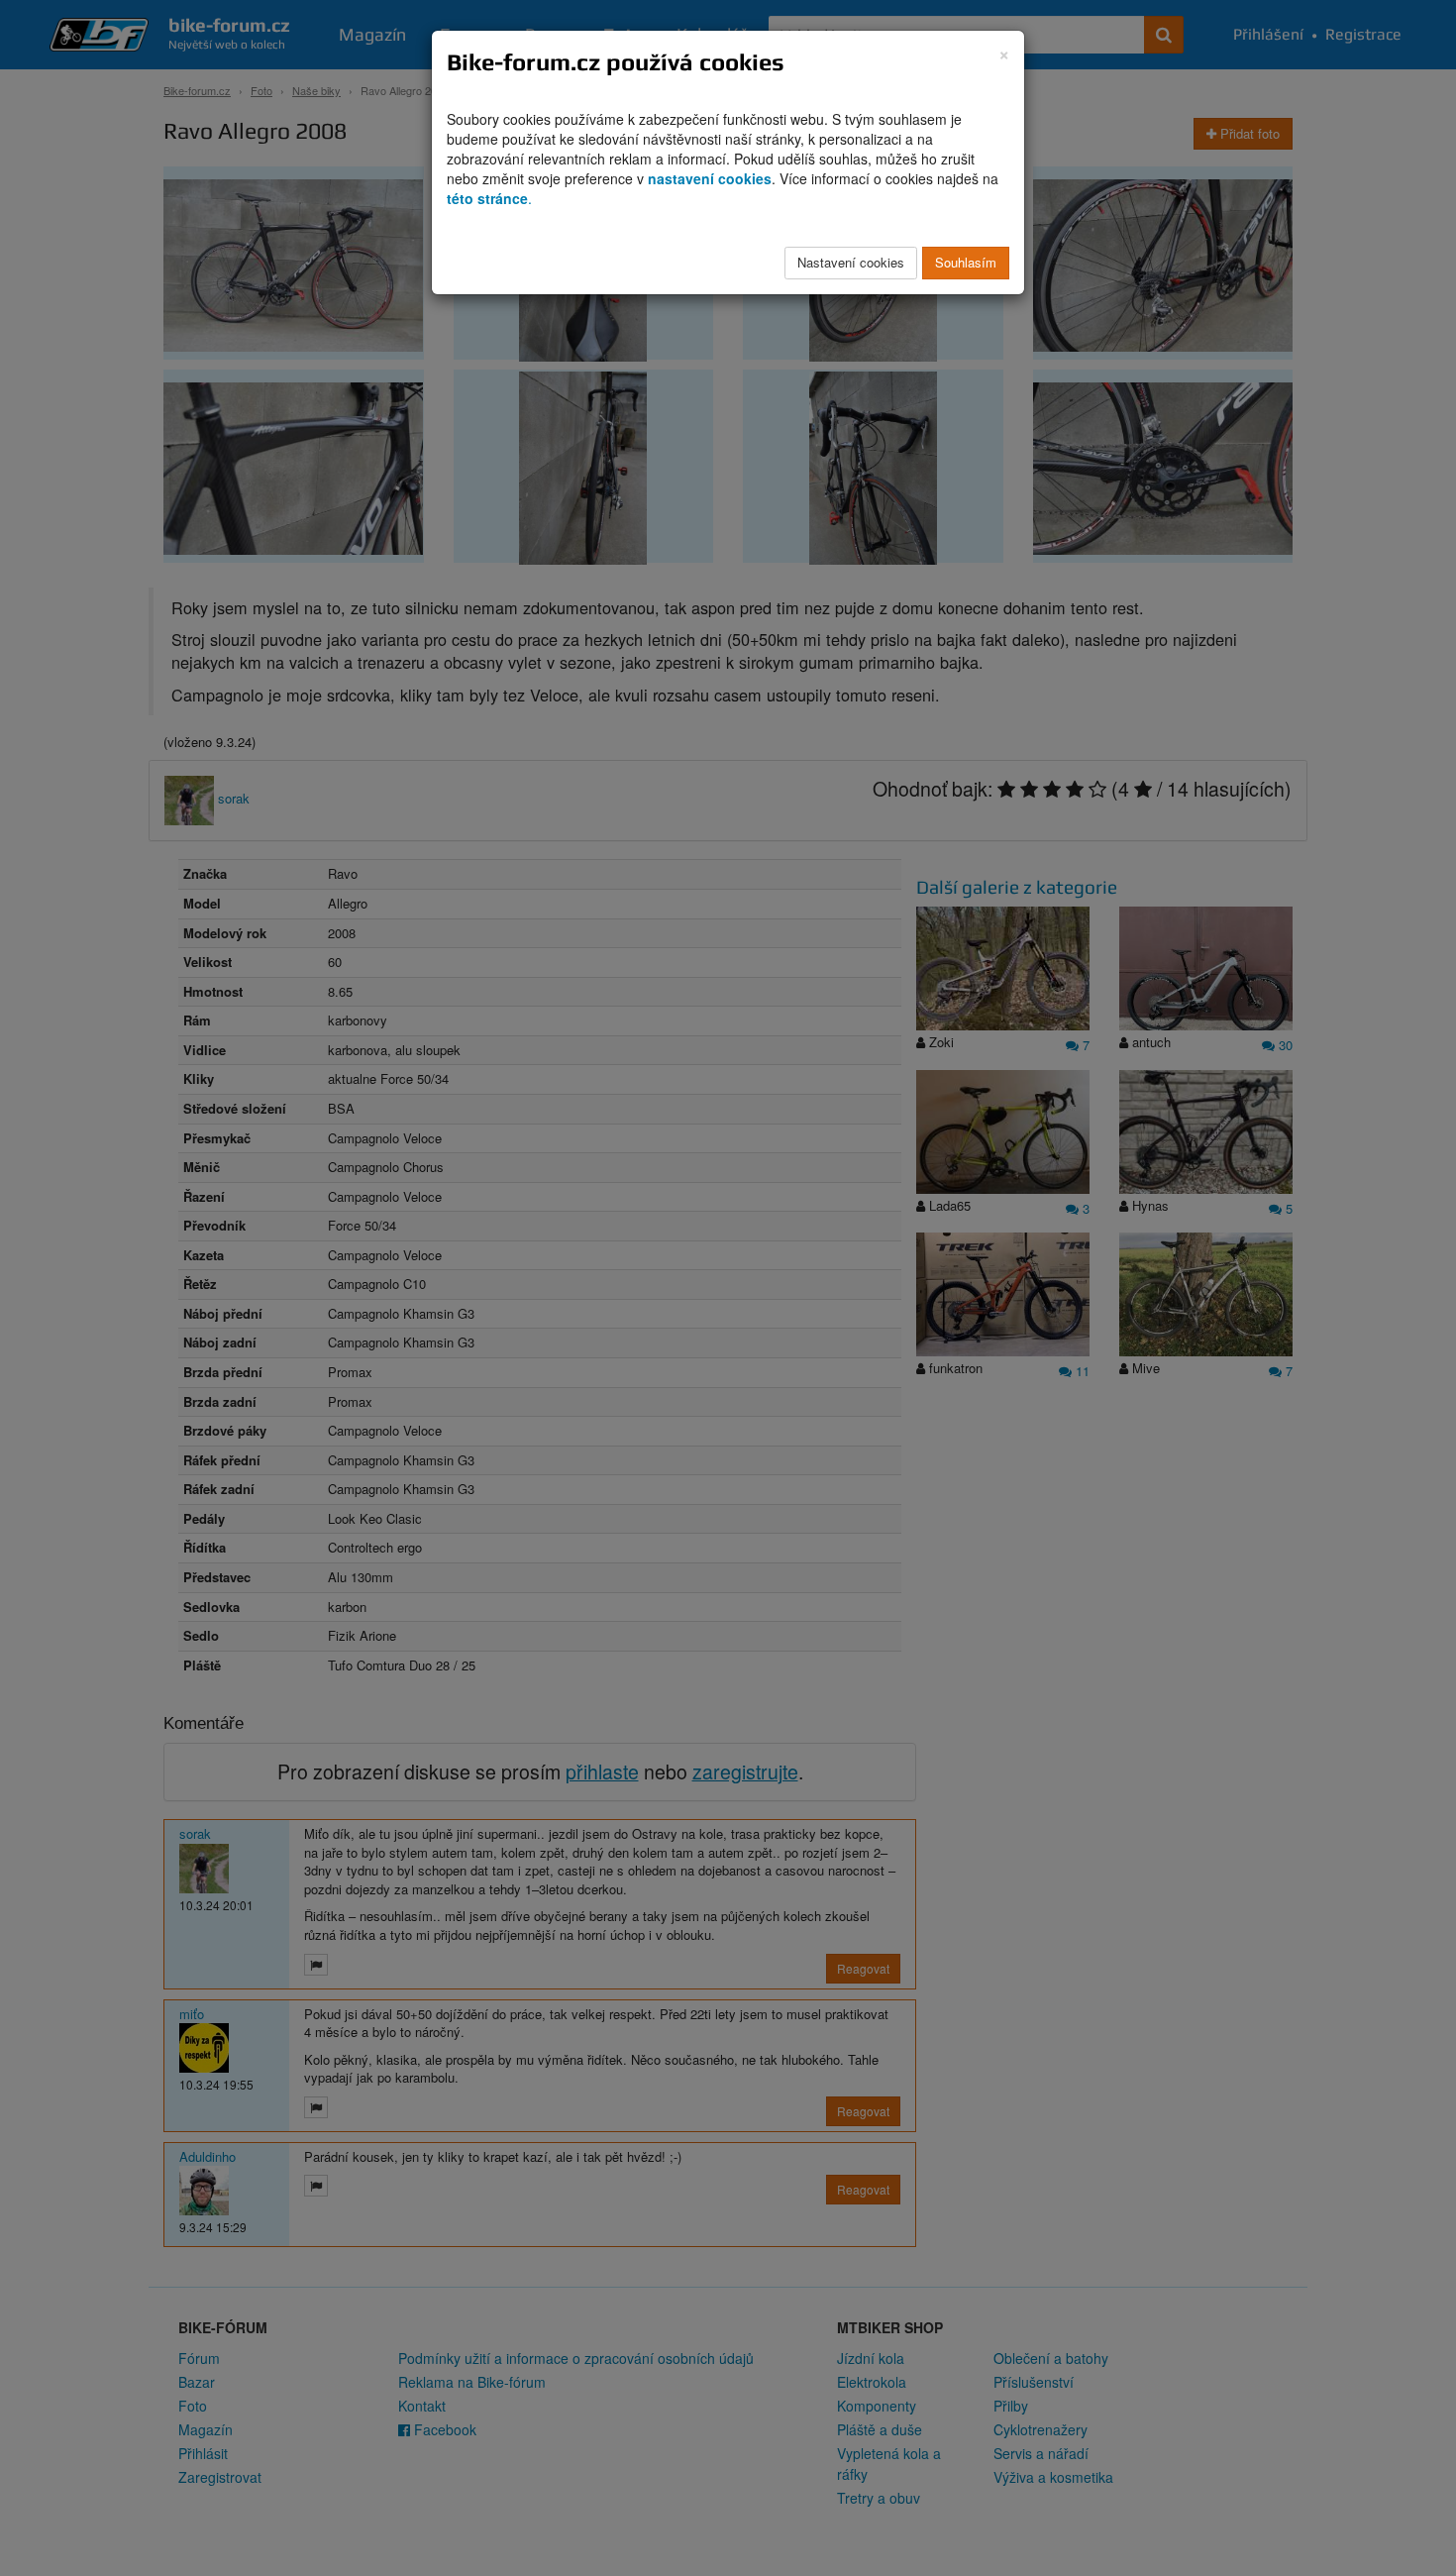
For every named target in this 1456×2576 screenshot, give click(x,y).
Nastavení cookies (851, 262)
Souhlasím (966, 262)
